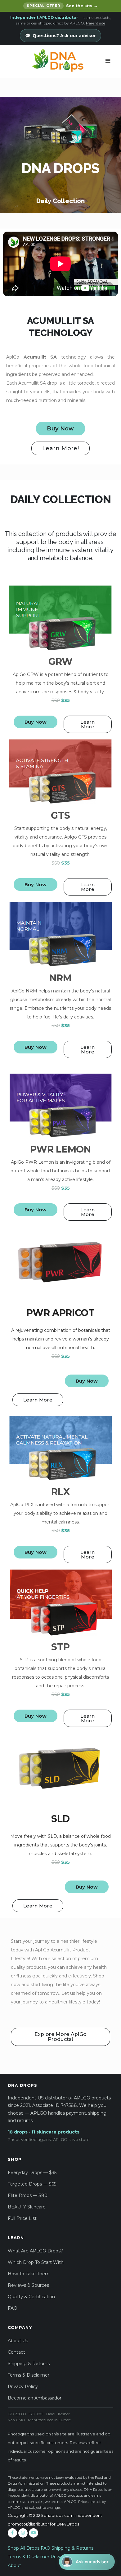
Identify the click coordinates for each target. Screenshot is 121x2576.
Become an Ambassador (35, 2398)
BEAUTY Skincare (27, 2207)
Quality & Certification (31, 2297)
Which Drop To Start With (36, 2262)
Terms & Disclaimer (29, 2375)
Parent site (96, 23)
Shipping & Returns (29, 2364)
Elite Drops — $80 (28, 2195)
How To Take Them (29, 2274)
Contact (16, 2352)
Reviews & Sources (28, 2285)
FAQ (13, 2308)
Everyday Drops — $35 (32, 2173)
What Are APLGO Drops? (35, 2251)
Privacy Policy (23, 2386)
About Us (18, 2341)
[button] (87, 2562)
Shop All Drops (24, 2548)
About (14, 2565)
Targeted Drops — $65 (32, 2184)
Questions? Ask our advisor (64, 36)
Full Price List (22, 2218)
